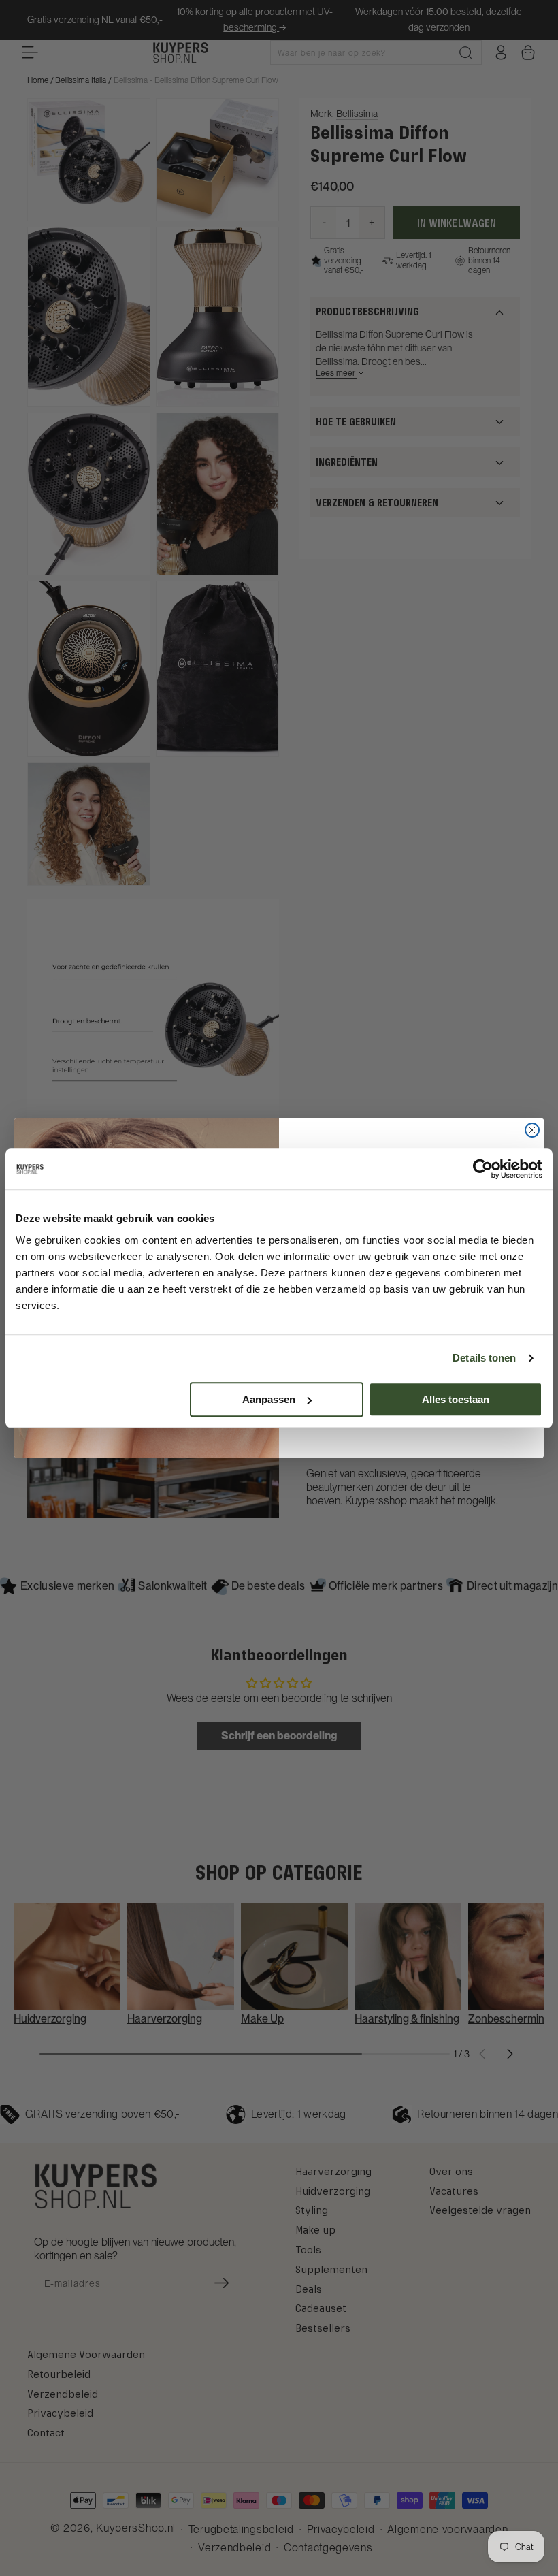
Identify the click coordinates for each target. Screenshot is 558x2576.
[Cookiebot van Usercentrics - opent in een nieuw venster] (483, 1169)
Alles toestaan (456, 1399)
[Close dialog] (532, 1130)
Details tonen (484, 1358)
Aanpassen (269, 1399)
